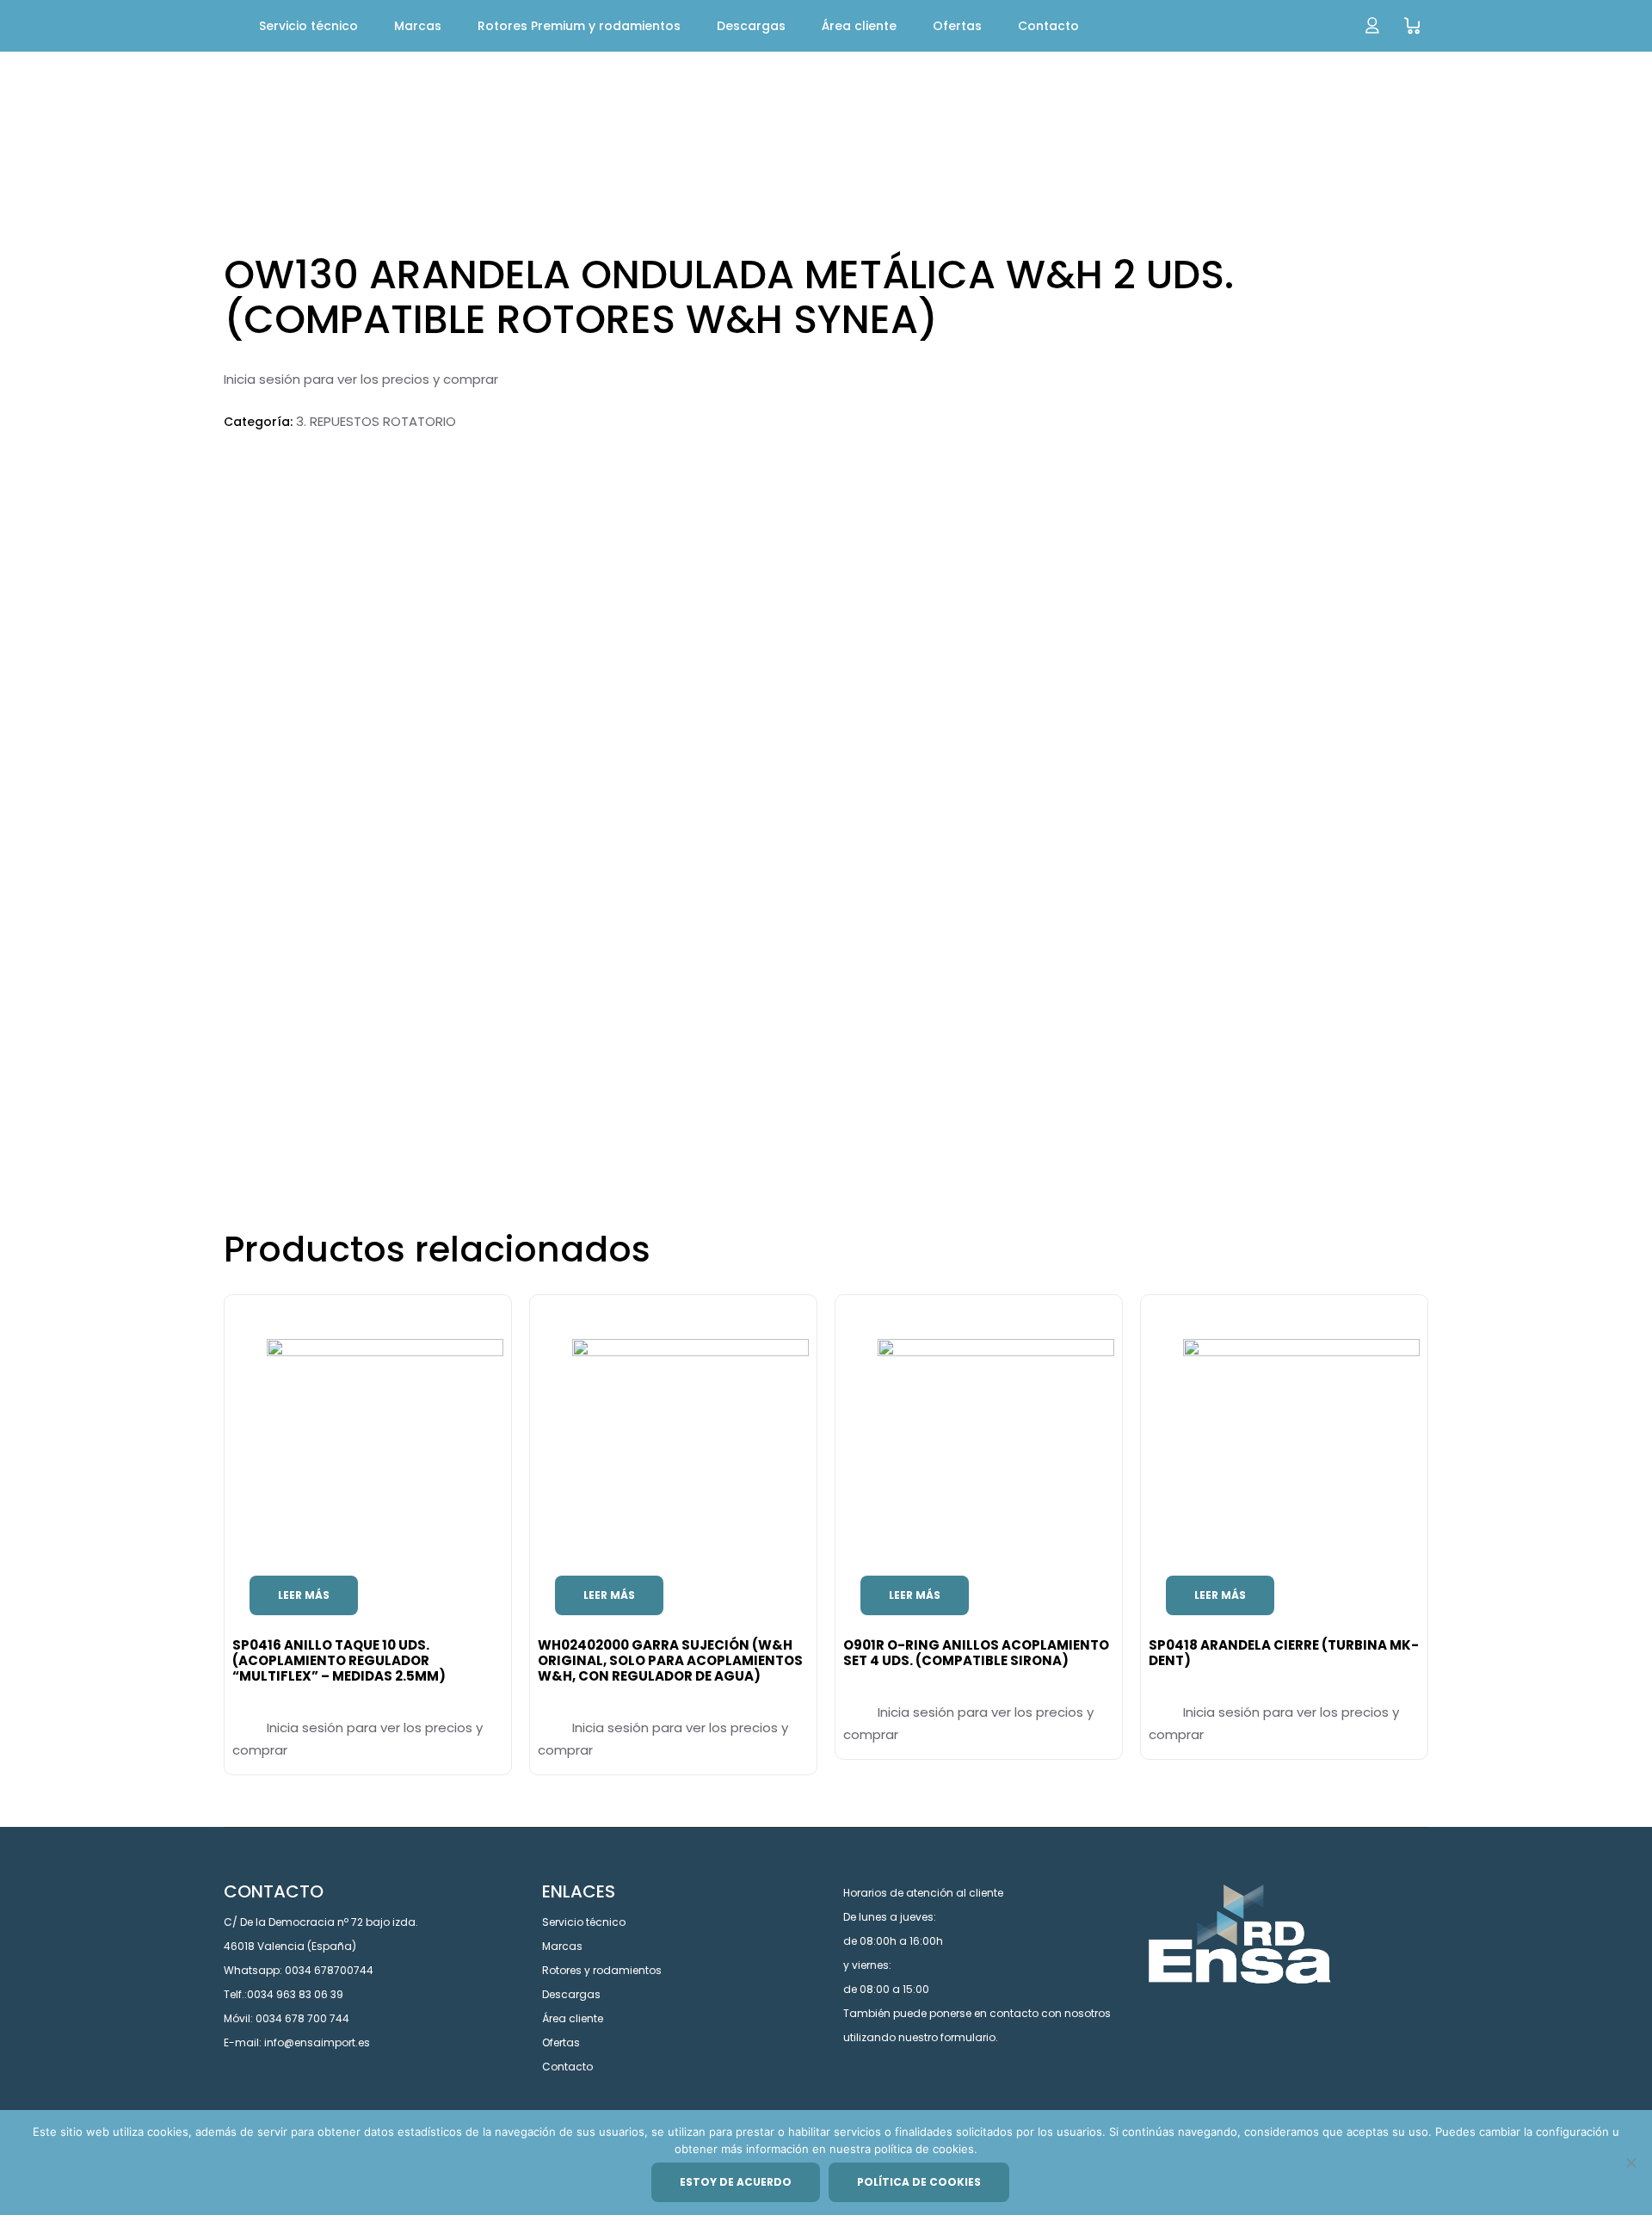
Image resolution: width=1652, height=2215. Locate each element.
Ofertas (561, 2042)
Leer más (304, 1595)
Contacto (567, 2067)
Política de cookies (919, 2182)
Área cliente (573, 2018)
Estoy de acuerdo (736, 2182)
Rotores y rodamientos (602, 1970)
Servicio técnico (584, 1922)
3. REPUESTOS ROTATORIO (376, 421)
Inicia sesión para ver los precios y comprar (361, 379)
